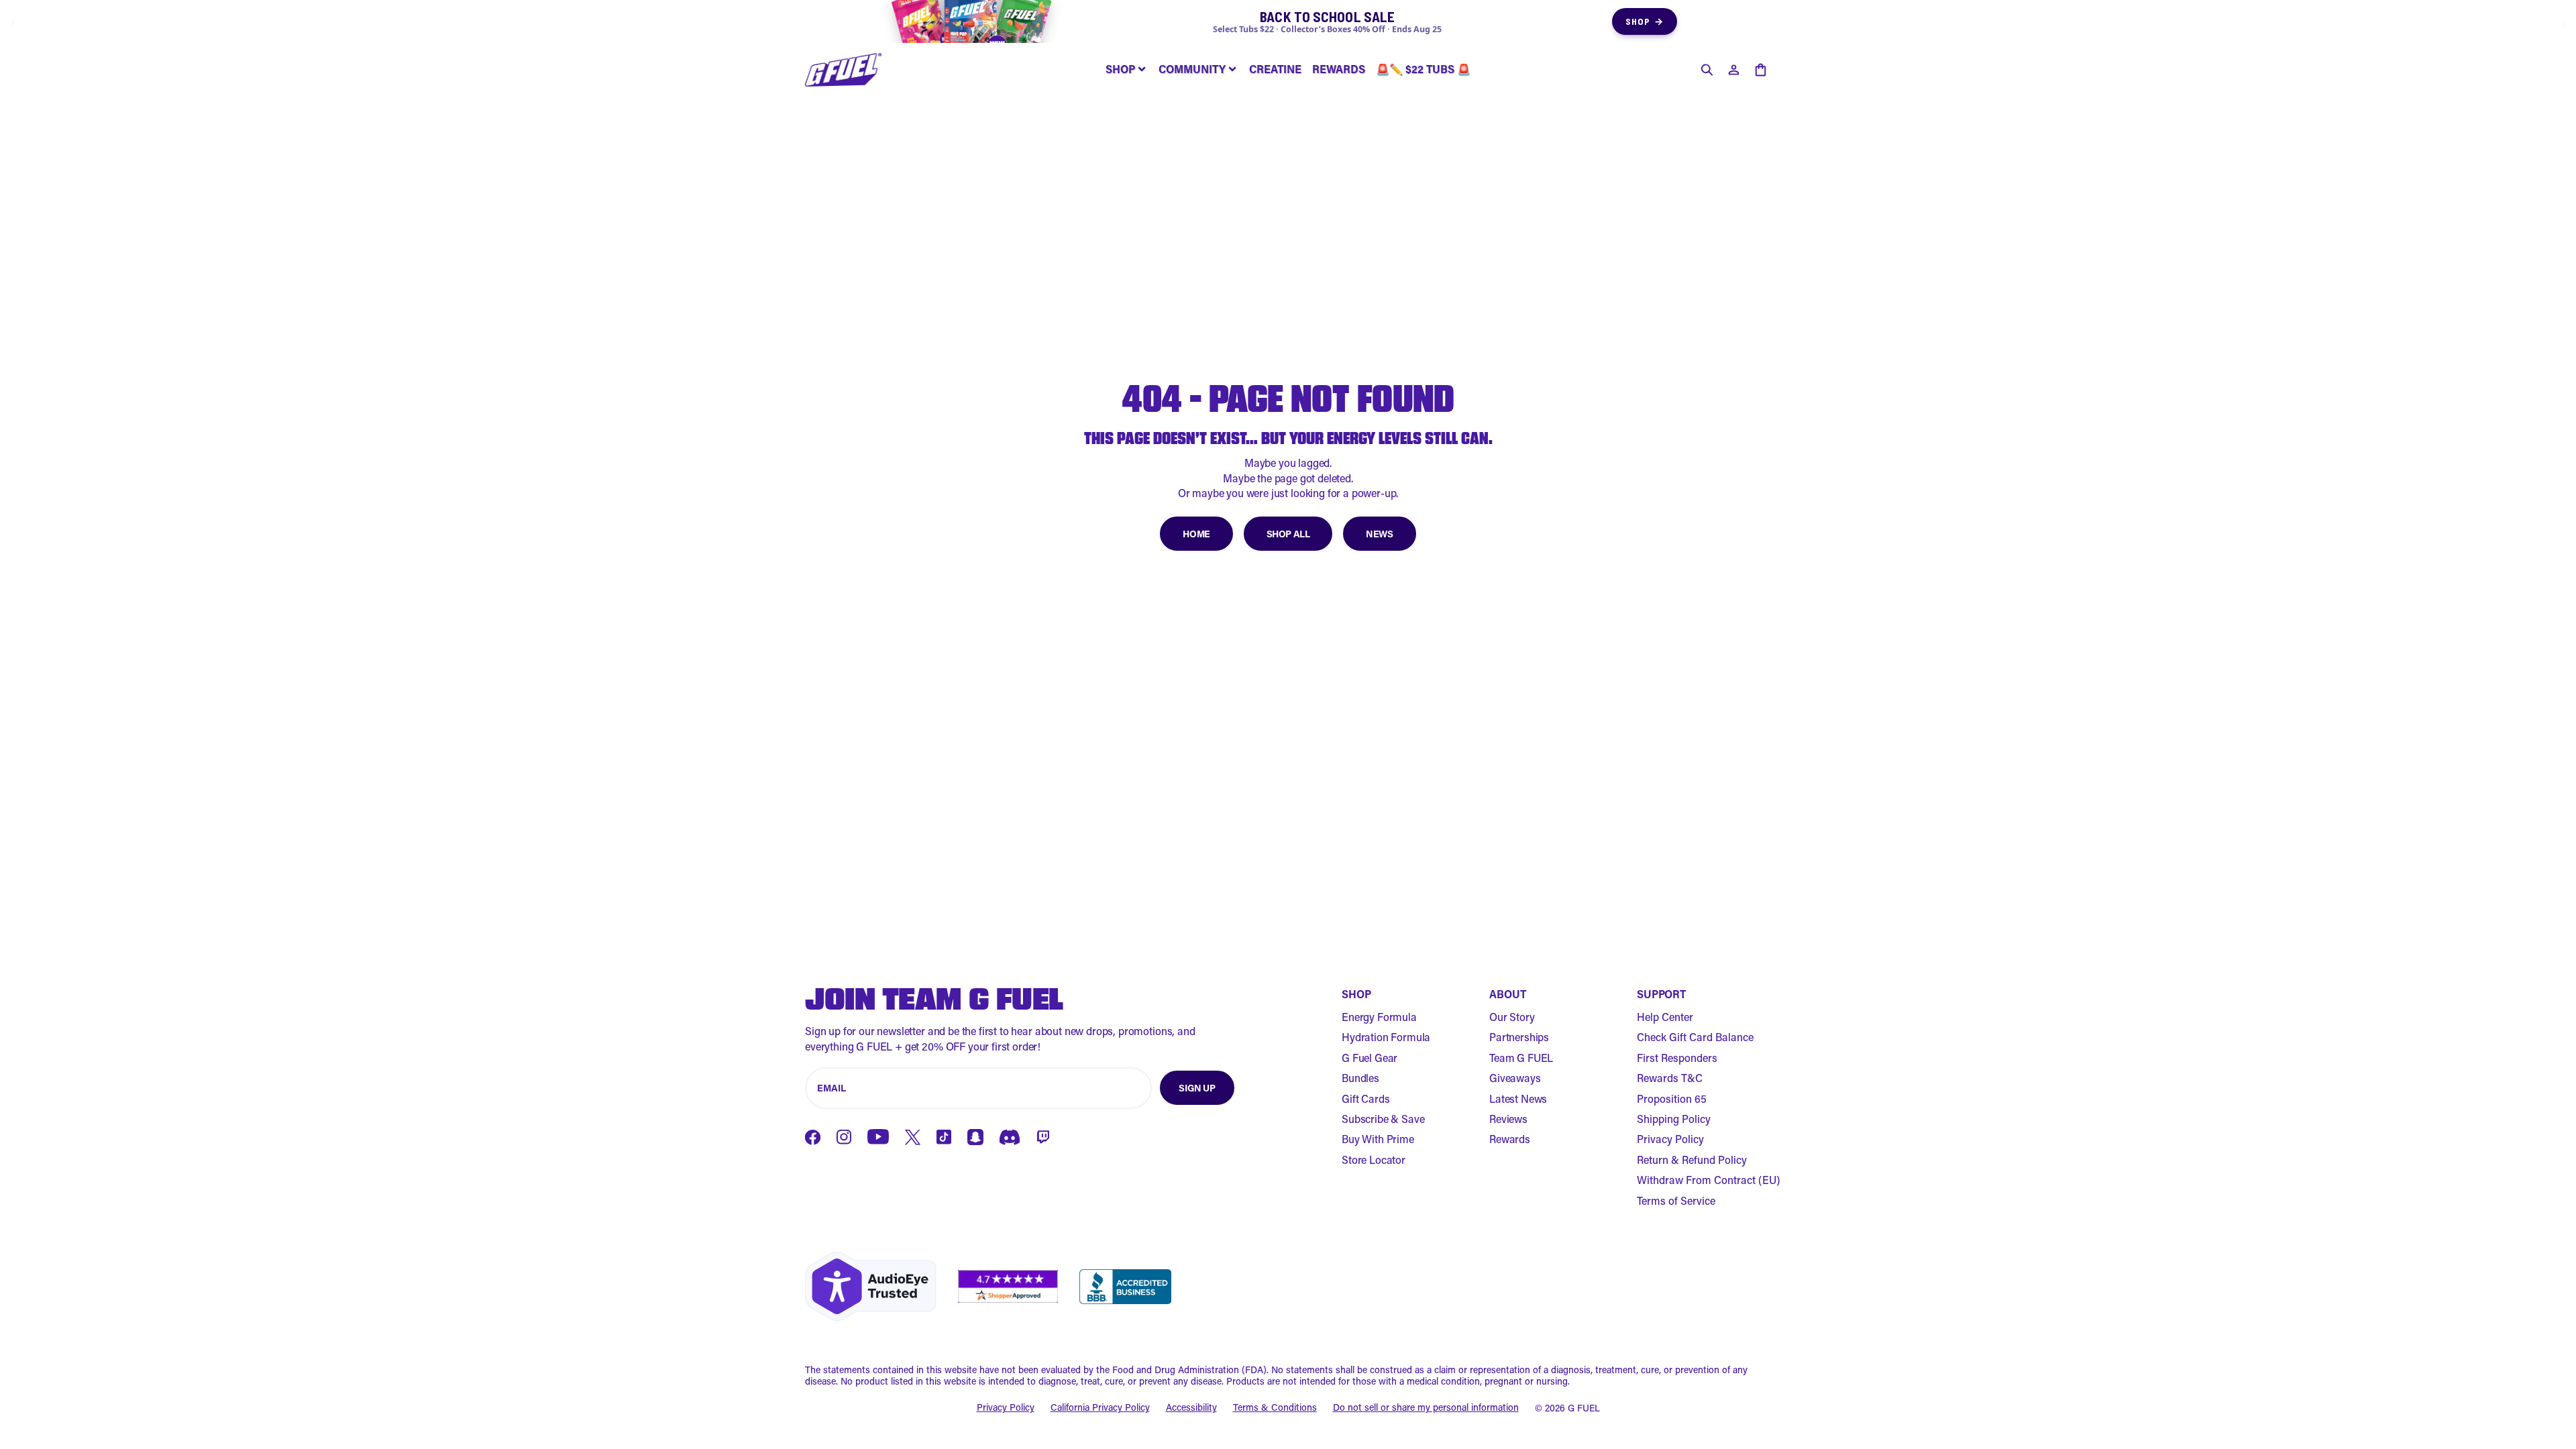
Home (1196, 534)
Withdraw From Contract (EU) (1709, 1180)
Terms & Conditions (1275, 1408)
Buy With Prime (1378, 1139)
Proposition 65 (1672, 1098)
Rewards (1510, 1139)
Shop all (1288, 534)
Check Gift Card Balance (1695, 1037)
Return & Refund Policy (1692, 1160)
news (1379, 534)
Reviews (1508, 1119)
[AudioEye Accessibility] (871, 1286)
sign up (1197, 1088)
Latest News (1518, 1098)
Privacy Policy (1670, 1139)
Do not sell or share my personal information (1426, 1408)
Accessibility (1191, 1408)
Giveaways (1515, 1078)
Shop (1645, 21)
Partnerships (1519, 1037)
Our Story (1512, 1017)
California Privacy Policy (1100, 1408)
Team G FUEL (1521, 1058)
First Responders (1677, 1058)
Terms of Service (1676, 1200)
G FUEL (1584, 1408)
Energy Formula (1379, 1017)
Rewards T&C (1670, 1078)
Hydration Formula (1386, 1037)
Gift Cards (1365, 1098)
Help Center (1665, 1017)
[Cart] (1760, 70)
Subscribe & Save (1383, 1119)
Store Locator (1374, 1160)
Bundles (1360, 1078)
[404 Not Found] (843, 70)
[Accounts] (1733, 70)
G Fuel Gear (1370, 1058)
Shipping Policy (1674, 1119)
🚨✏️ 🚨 (1423, 69)
